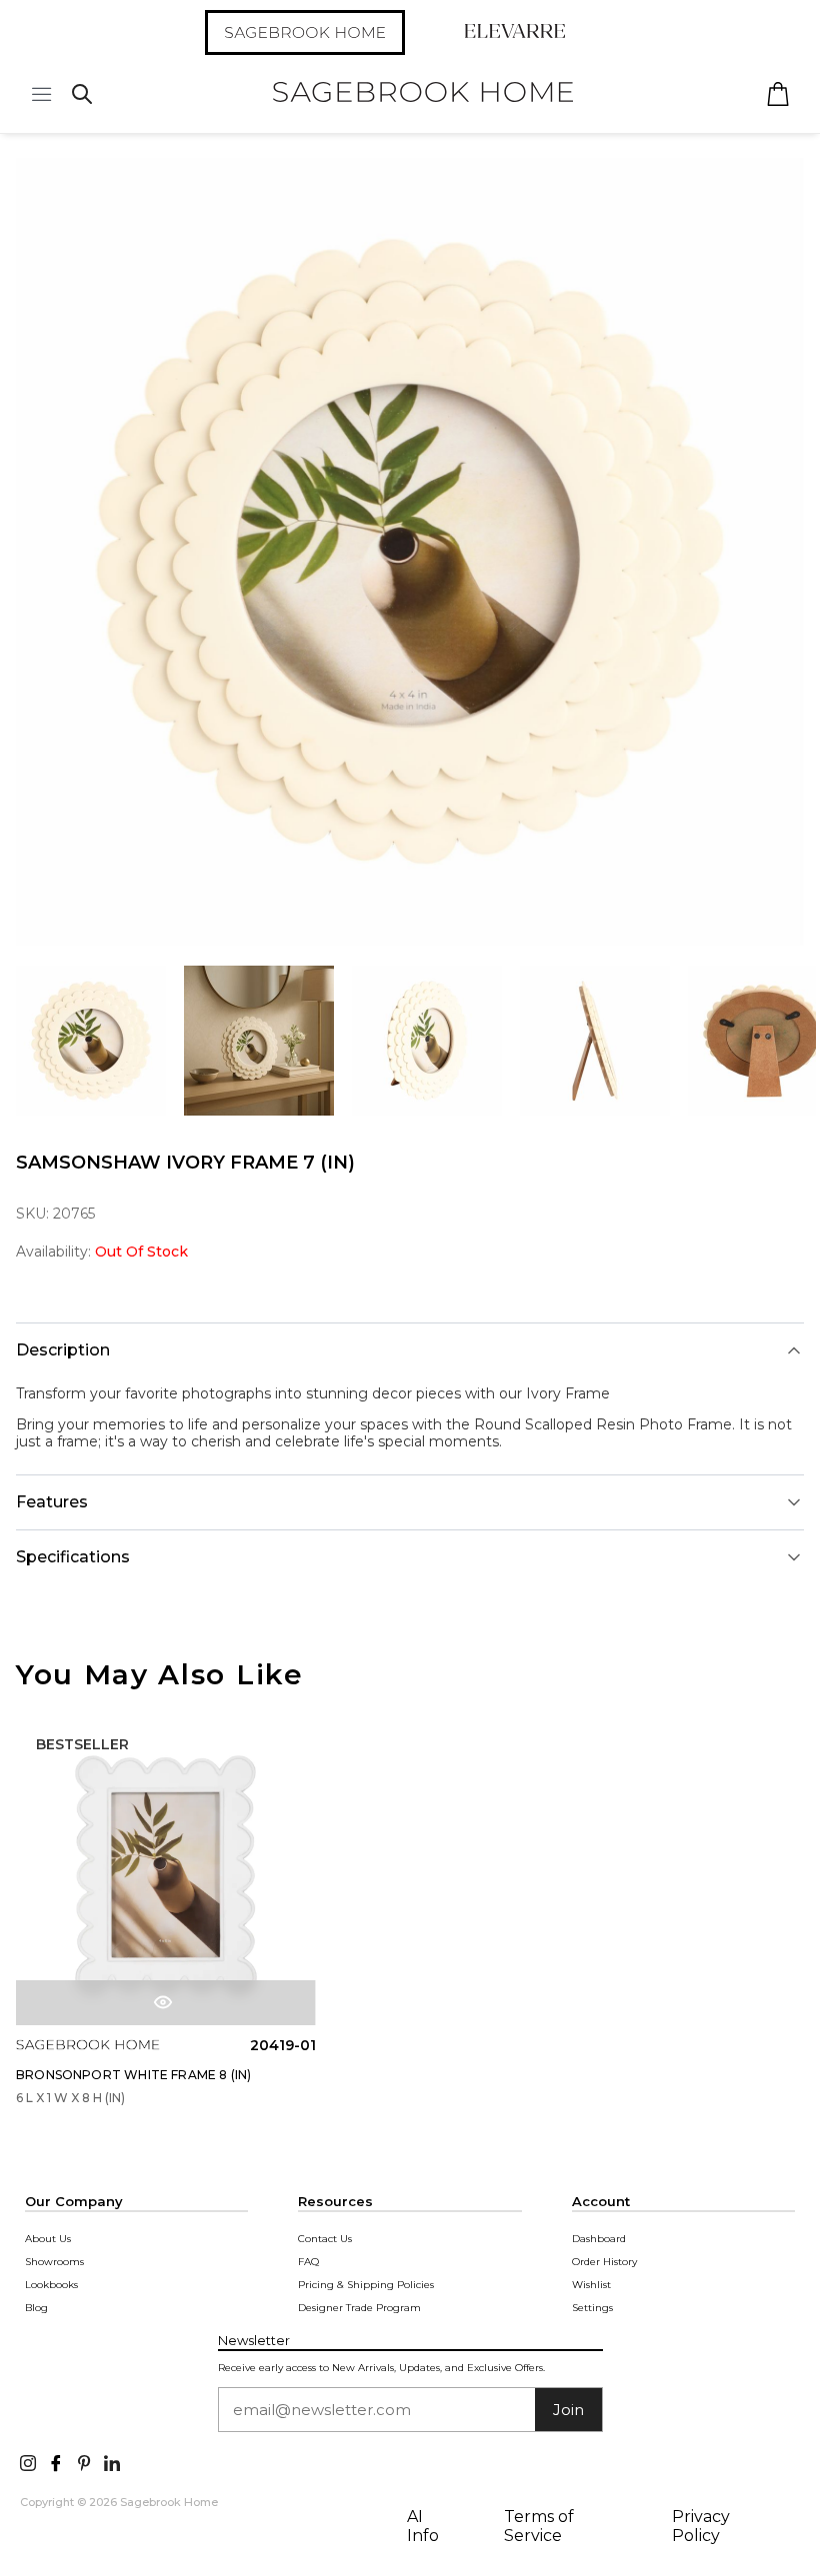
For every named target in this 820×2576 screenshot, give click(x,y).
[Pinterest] (84, 2462)
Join (568, 2410)
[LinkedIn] (112, 2462)
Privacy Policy (701, 2526)
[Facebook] (56, 2462)
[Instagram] (28, 2462)
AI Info (423, 2526)
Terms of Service (539, 2526)
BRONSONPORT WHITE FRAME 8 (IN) (133, 2075)
